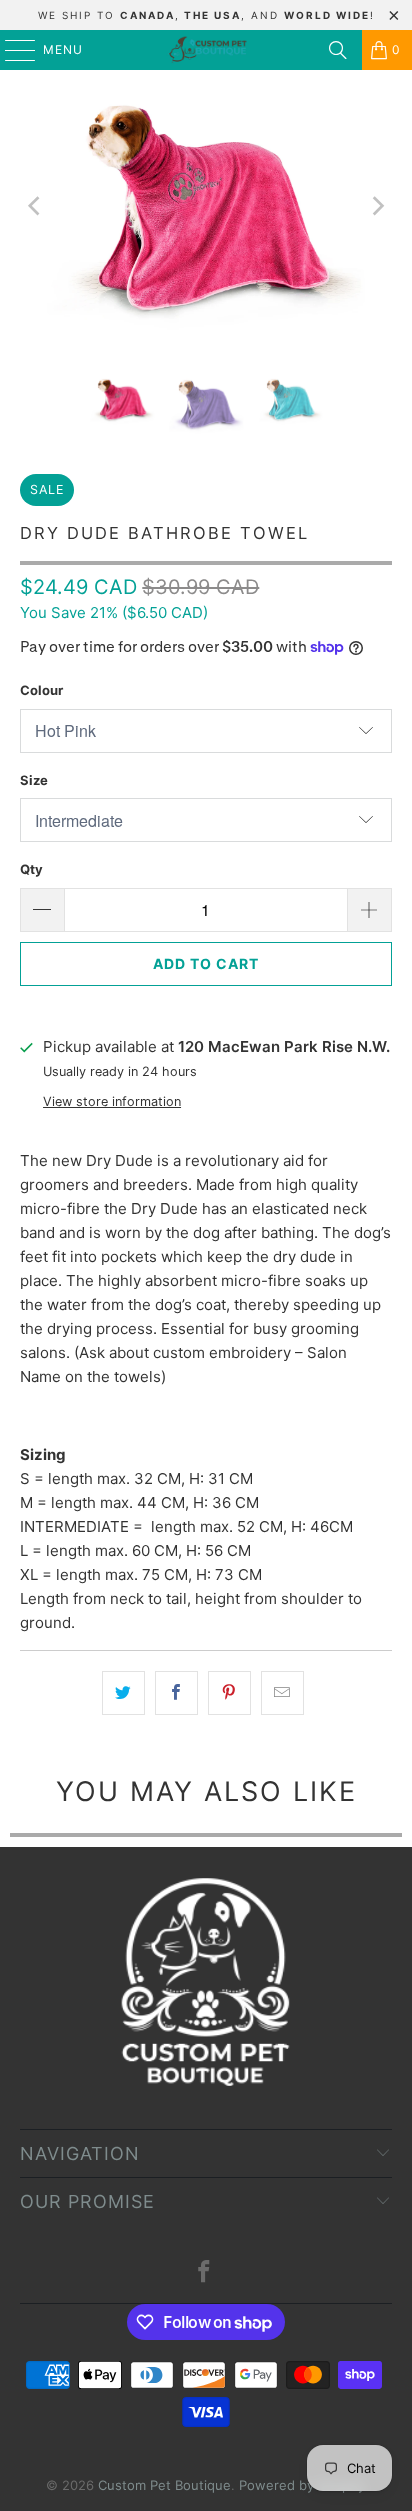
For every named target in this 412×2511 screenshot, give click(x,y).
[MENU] (10, 50)
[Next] (377, 206)
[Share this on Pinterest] (229, 1693)
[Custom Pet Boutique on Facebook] (205, 2273)
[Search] (338, 50)
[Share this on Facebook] (176, 1693)
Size (34, 780)
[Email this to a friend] (282, 1693)
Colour (41, 690)
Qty (31, 869)
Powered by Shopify (302, 2485)
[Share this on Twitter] (123, 1693)
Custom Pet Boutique (164, 2485)
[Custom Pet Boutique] (206, 50)
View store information (112, 1101)
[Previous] (35, 206)
